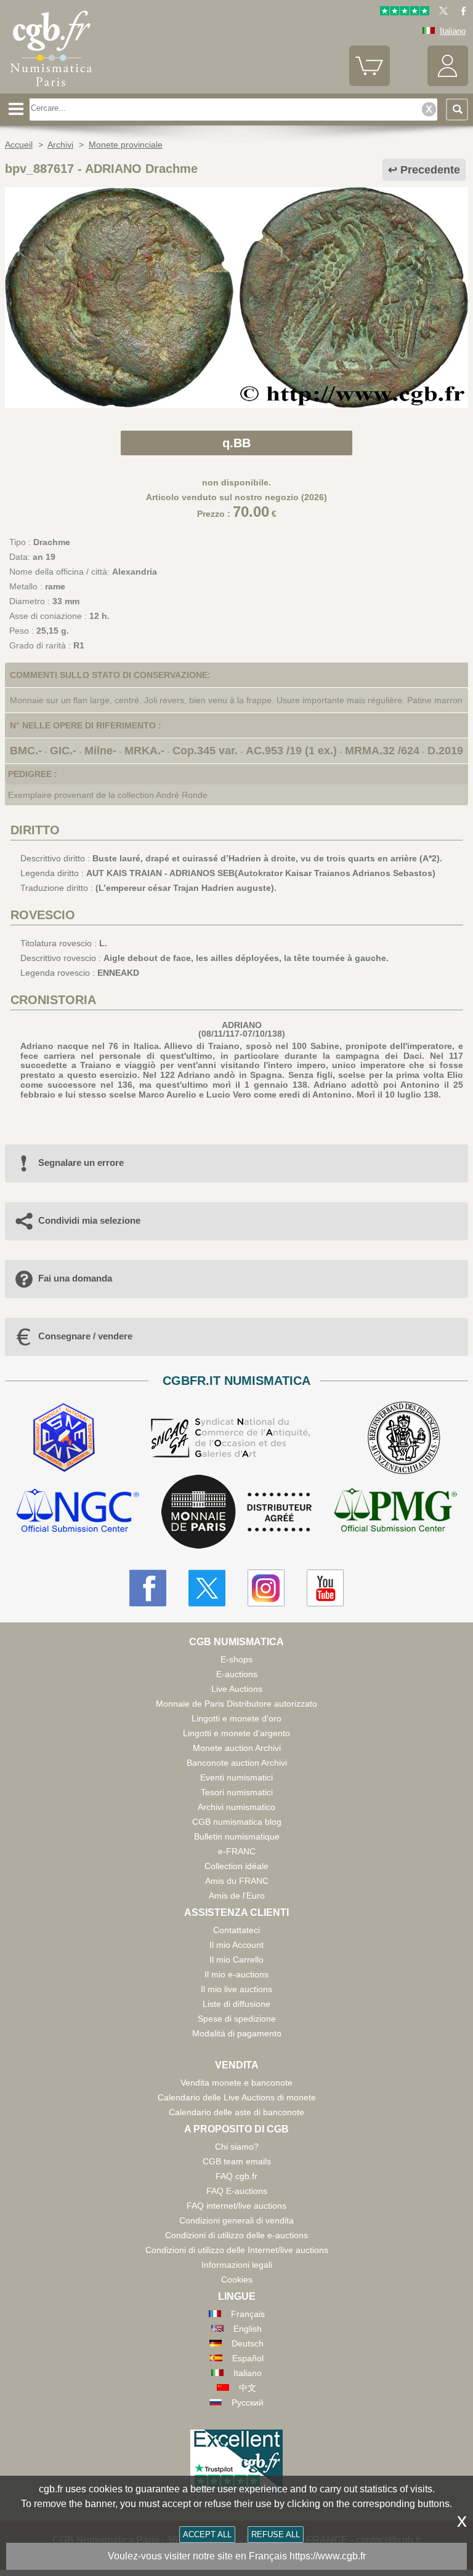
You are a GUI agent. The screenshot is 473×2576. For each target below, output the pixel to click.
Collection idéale (236, 1866)
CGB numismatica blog (237, 1822)
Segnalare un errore (81, 1162)
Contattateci (236, 1930)
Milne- (100, 751)
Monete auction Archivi (237, 1748)
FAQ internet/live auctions (236, 2206)
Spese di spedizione (237, 2019)
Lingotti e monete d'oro (236, 1718)
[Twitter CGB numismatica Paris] (207, 1588)
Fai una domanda (75, 1278)
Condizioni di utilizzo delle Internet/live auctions (237, 2250)
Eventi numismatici (236, 1777)
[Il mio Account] (448, 83)
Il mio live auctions (236, 1989)
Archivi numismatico (236, 1807)
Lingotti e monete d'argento (236, 1733)
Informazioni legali (237, 2265)
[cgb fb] (460, 13)
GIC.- (63, 751)
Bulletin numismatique (237, 1836)
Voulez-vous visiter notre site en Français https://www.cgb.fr (237, 2556)
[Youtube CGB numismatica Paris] (325, 1588)
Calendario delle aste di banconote (236, 2112)
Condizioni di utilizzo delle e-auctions (236, 2235)
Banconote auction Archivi (237, 1763)
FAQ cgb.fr (236, 2176)
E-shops (236, 1659)
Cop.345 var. (205, 751)
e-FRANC (237, 1851)
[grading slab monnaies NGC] (78, 1512)
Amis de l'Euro (237, 1896)
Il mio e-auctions (236, 1974)
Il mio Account (236, 1945)
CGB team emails (237, 2161)
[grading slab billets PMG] (395, 1512)
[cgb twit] (441, 13)
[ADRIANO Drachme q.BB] (236, 405)
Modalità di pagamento (237, 2033)
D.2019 (445, 751)
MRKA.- (144, 751)
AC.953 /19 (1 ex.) (291, 751)
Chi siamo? (237, 2147)
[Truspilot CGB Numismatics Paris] (405, 13)
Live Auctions (237, 1689)
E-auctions (237, 1674)
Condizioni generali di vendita (236, 2220)
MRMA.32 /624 (382, 751)
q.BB (236, 443)
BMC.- (26, 751)
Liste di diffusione (236, 2004)
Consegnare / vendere (85, 1336)
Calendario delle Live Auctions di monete (237, 2097)
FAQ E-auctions (237, 2191)
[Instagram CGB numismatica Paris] (266, 1588)
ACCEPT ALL (207, 2534)
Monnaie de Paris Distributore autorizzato (236, 1704)
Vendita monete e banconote (236, 2083)
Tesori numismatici (237, 1792)
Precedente (430, 170)
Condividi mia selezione (89, 1220)
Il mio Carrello (236, 1960)
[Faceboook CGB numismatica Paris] (148, 1588)
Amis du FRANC (237, 1881)
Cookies (237, 2279)
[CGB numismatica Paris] (51, 89)
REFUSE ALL (276, 2534)
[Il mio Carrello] (370, 83)
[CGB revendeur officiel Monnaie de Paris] (236, 1512)
